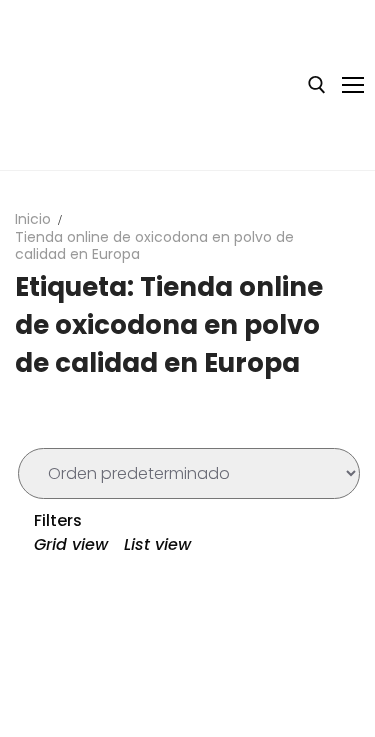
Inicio (33, 219)
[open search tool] (317, 85)
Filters (56, 520)
